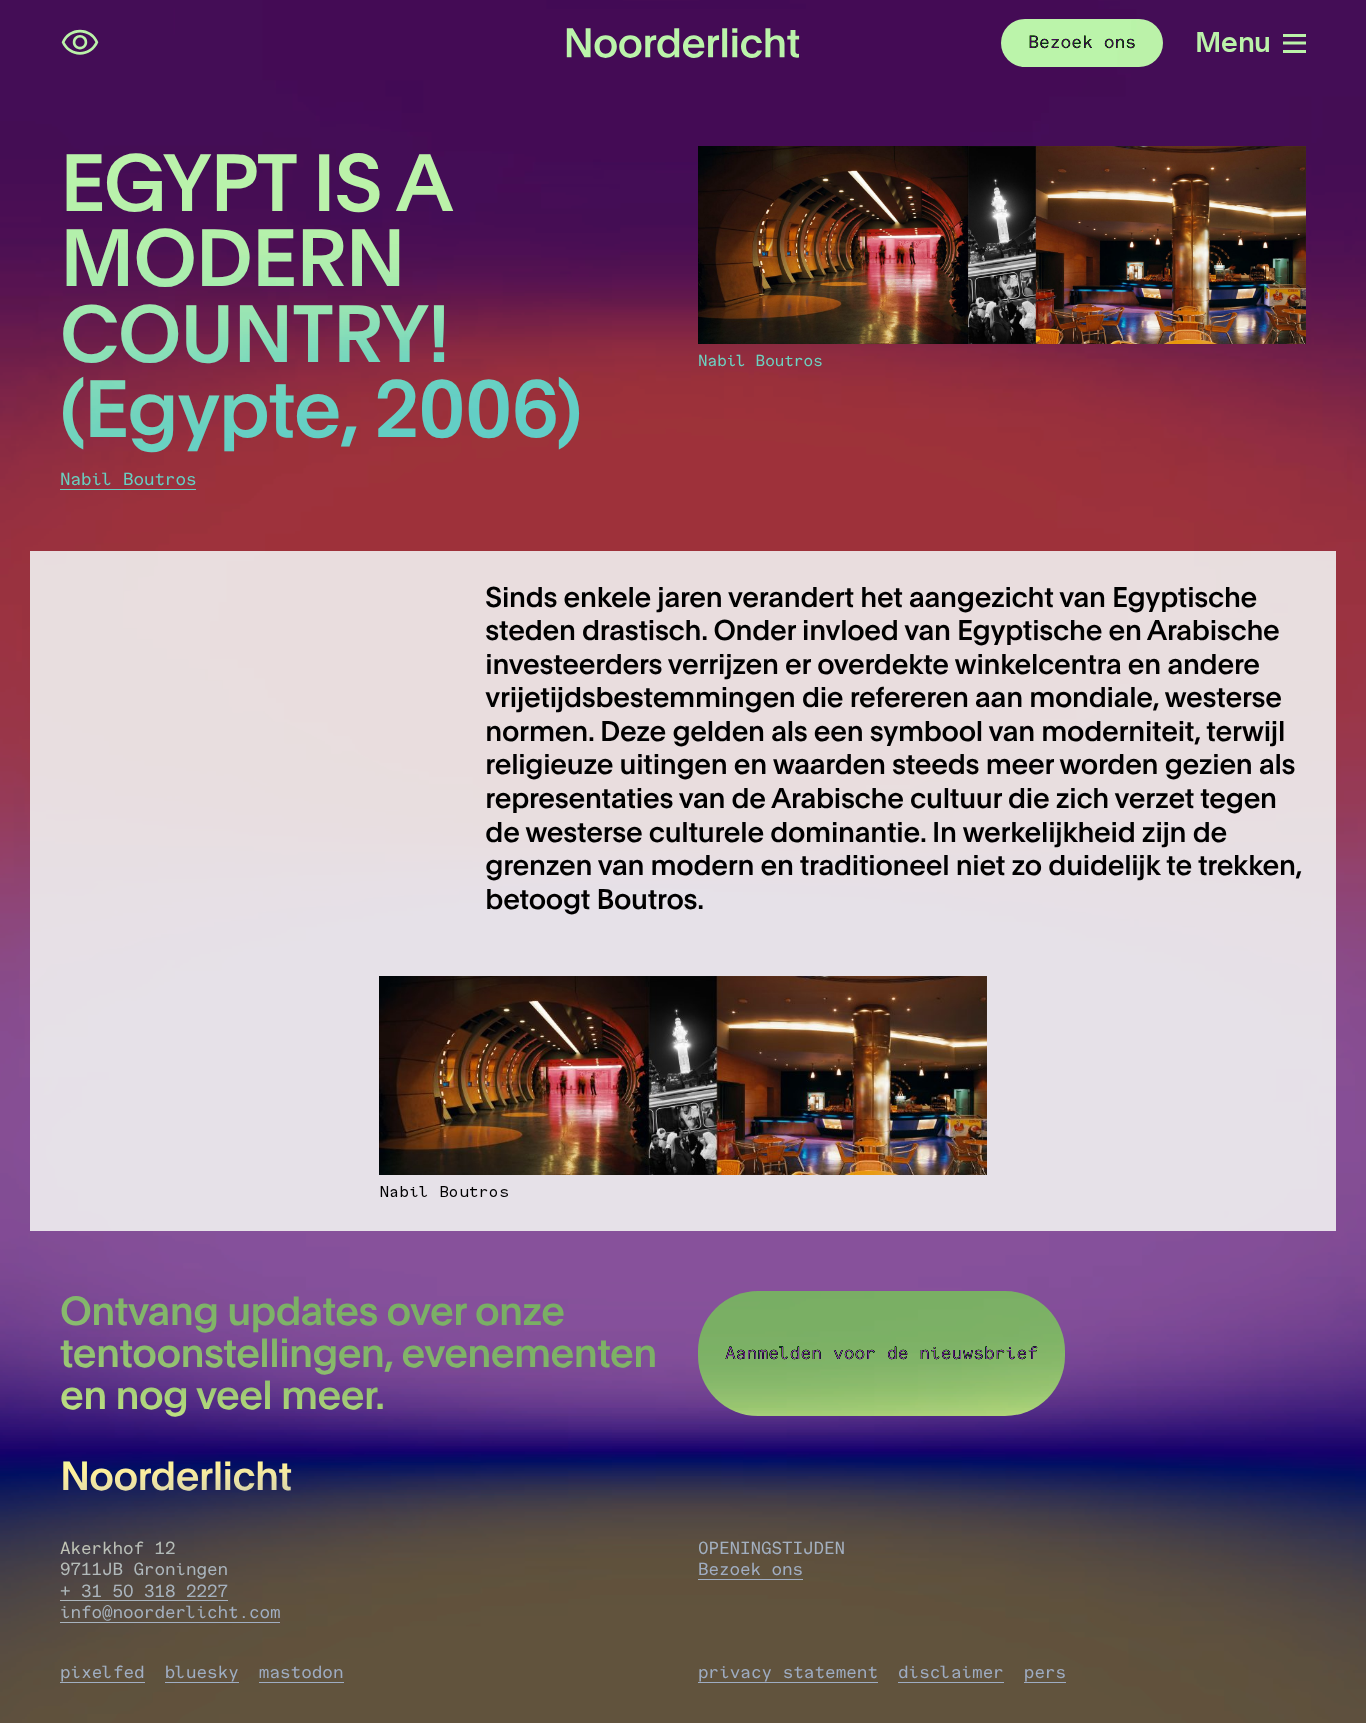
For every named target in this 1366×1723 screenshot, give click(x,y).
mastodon (301, 1672)
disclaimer (951, 1672)
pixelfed (102, 1672)
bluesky (202, 1672)
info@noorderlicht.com (170, 1612)
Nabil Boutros (128, 479)
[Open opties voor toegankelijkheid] (80, 43)
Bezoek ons (750, 1569)
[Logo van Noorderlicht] (682, 42)
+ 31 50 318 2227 (144, 1591)
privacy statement (788, 1672)
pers (1045, 1672)
